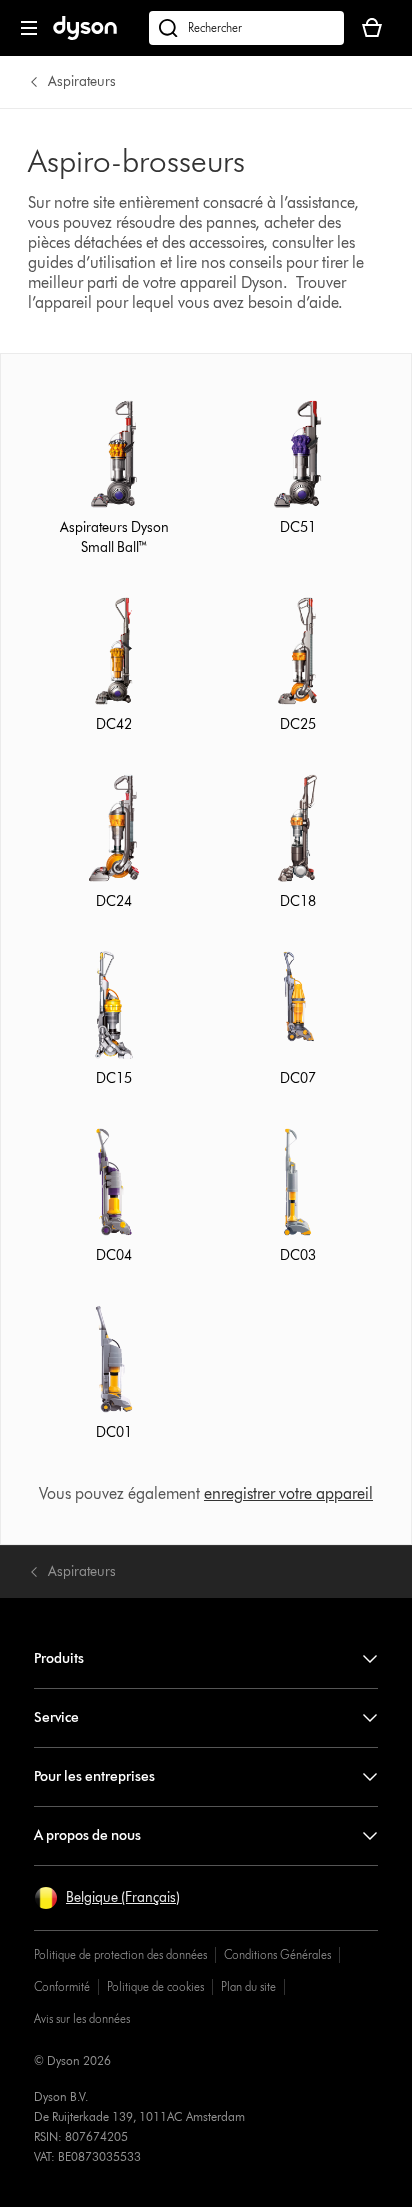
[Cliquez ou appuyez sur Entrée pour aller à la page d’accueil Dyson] (85, 35)
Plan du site (248, 1986)
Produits (59, 1658)
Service (56, 1717)
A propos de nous (87, 1835)
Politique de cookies (155, 1986)
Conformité (62, 1986)
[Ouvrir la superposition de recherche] (246, 28)
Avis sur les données (82, 2018)
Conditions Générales (277, 1954)
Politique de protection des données (120, 1954)
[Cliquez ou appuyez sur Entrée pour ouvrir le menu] (29, 28)
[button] (107, 1898)
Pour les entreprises (94, 1776)
